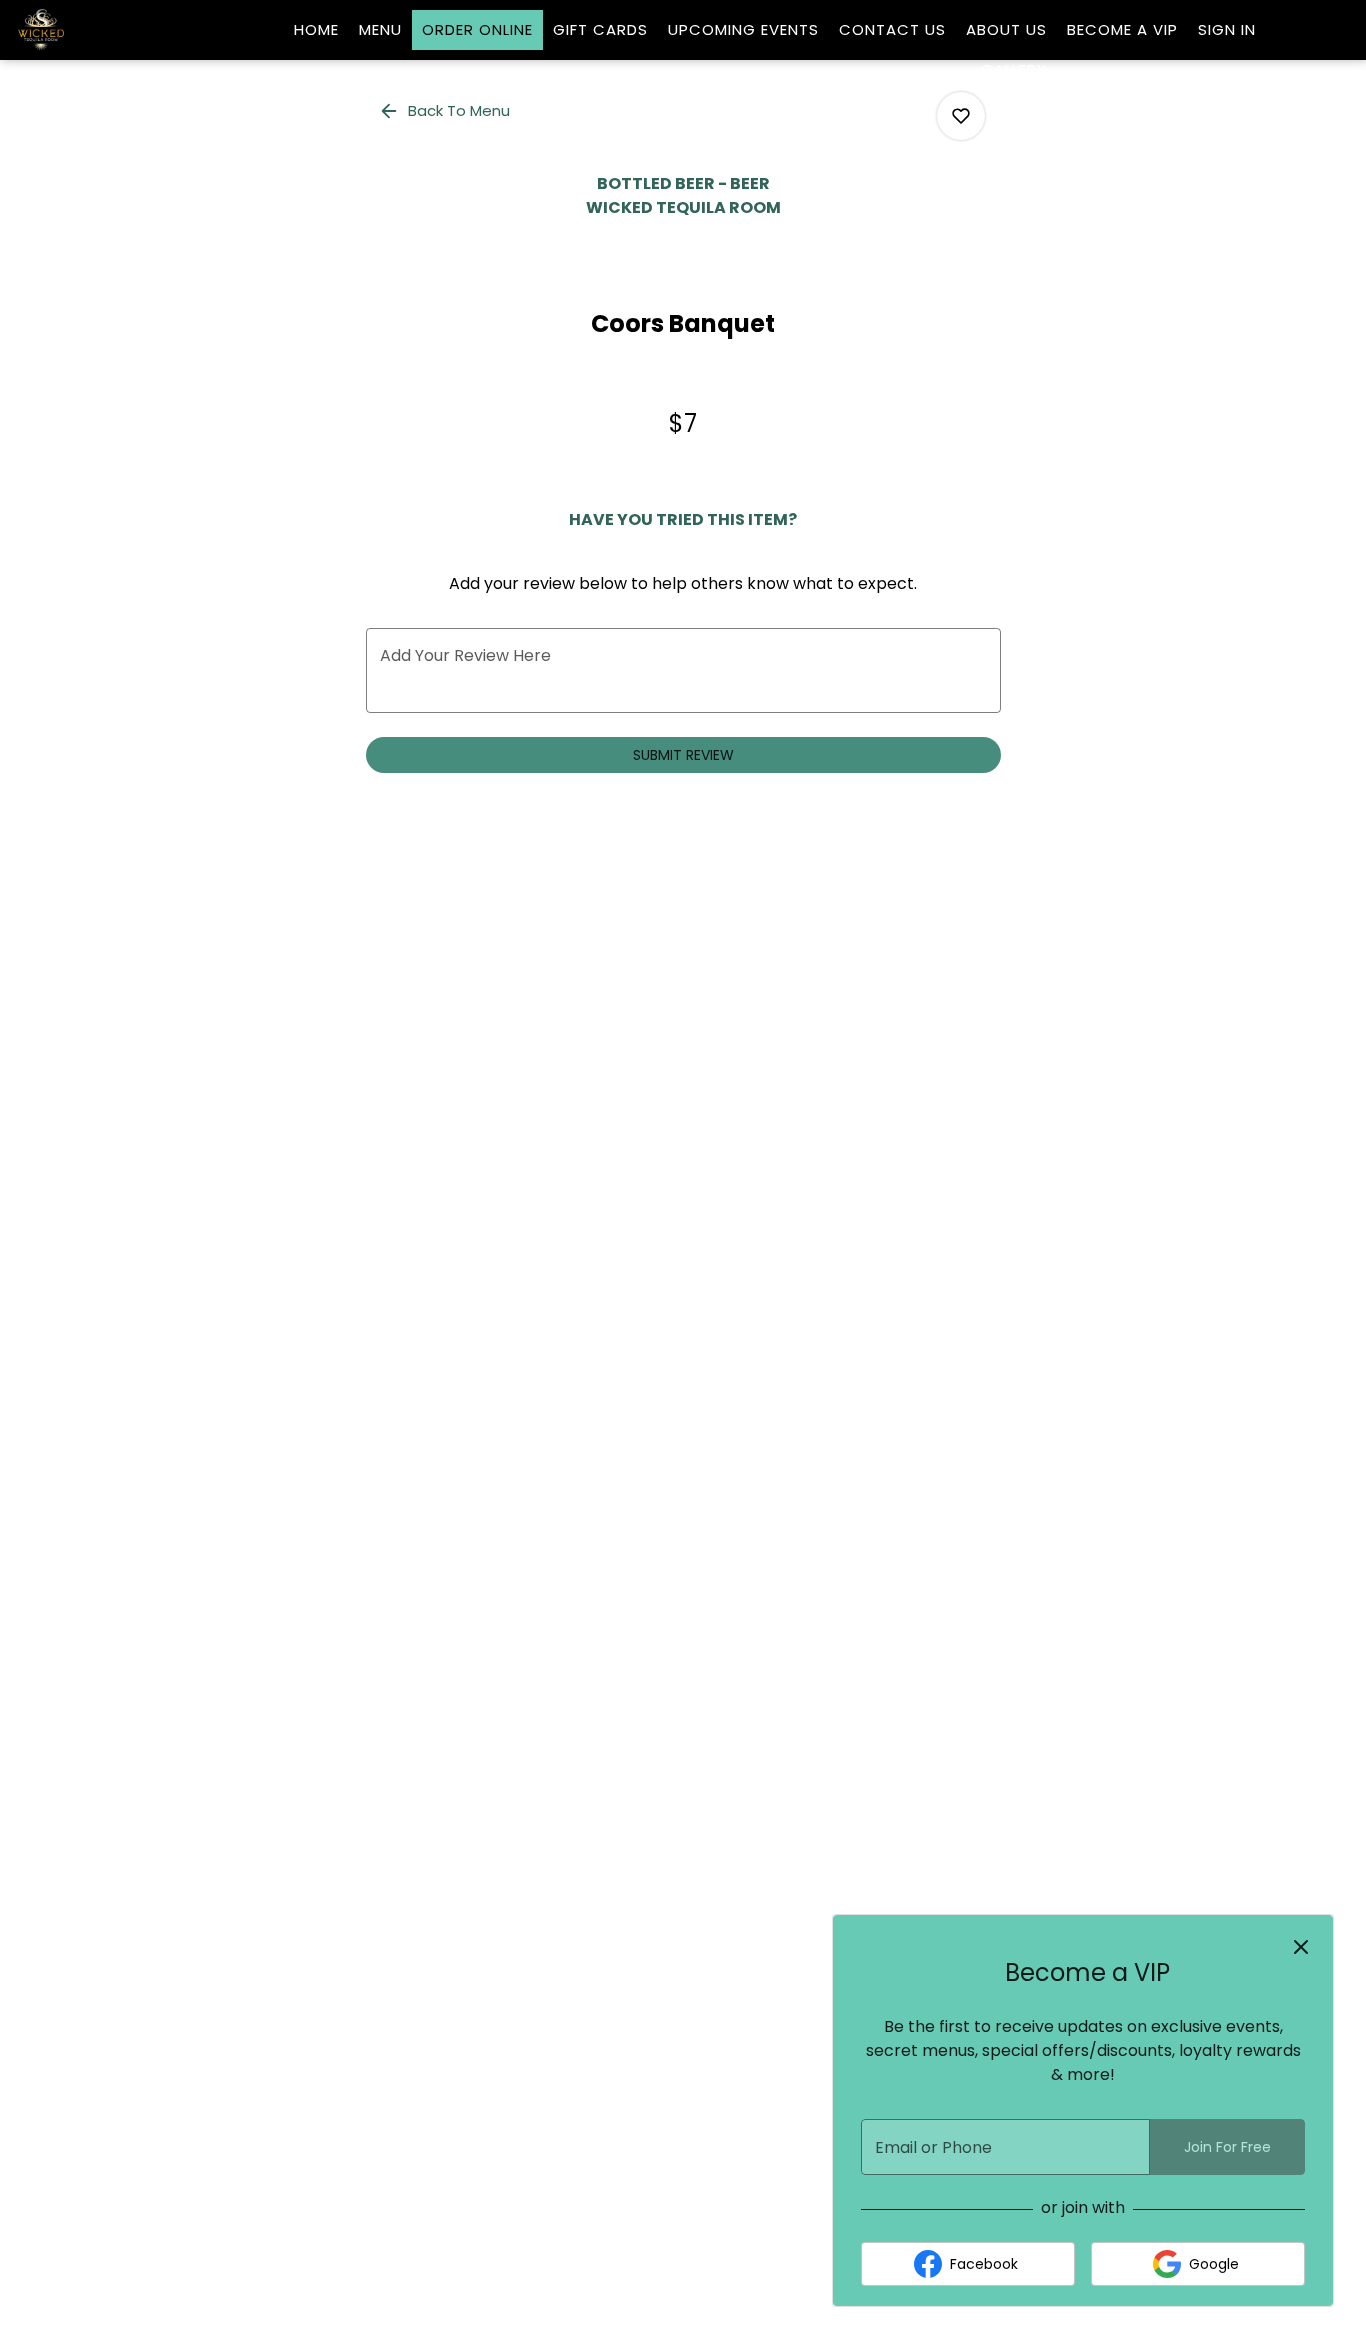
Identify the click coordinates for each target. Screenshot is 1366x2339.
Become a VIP (1122, 29)
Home (316, 29)
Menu (380, 29)
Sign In (1227, 29)
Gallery (1014, 69)
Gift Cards (600, 29)
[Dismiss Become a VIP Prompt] (1301, 1947)
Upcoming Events (743, 29)
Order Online (477, 29)
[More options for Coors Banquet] (961, 116)
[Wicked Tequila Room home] (106, 30)
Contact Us (892, 29)
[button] (446, 111)
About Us (1006, 29)
